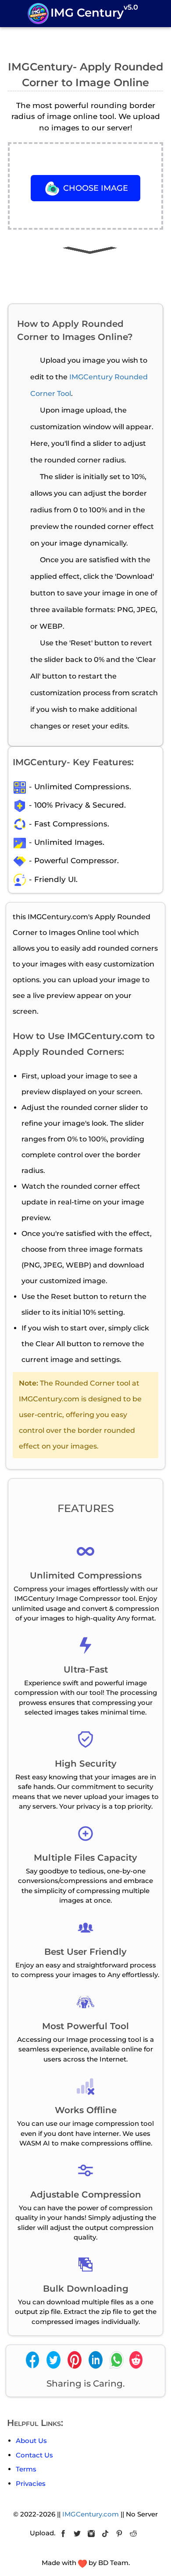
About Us (31, 2441)
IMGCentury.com (91, 2514)
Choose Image (94, 188)
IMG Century (94, 11)
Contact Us (34, 2455)
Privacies (31, 2483)
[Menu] (14, 12)
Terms (26, 2469)
